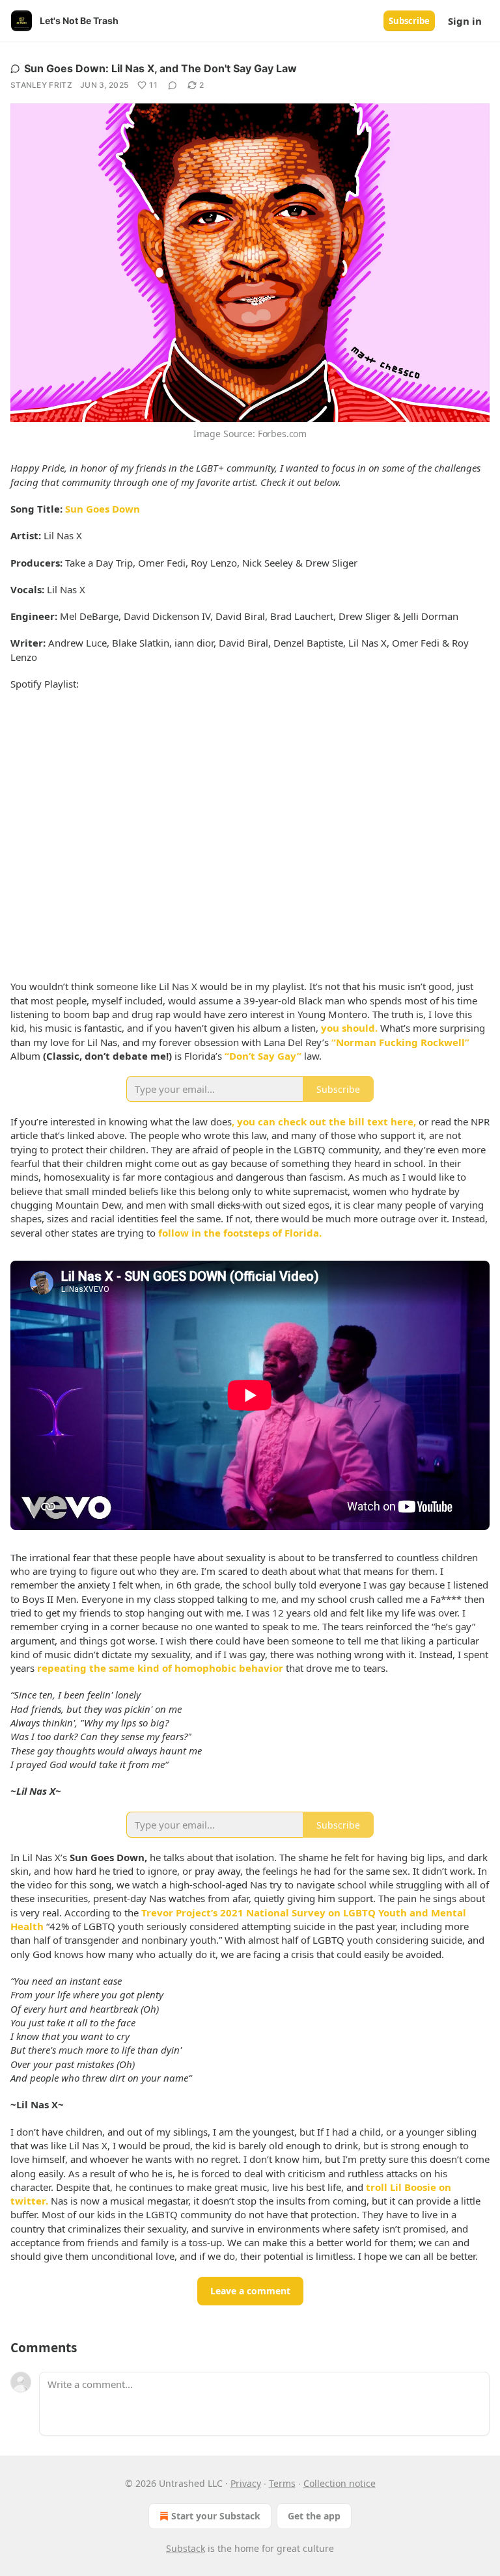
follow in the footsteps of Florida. (240, 1233)
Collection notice (340, 2483)
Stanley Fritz (41, 85)
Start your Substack (216, 2516)
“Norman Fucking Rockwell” (400, 1042)
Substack (186, 2548)
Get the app (314, 2516)
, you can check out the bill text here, (324, 1121)
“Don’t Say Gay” (263, 1056)
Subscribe (409, 21)
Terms (282, 2483)
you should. (349, 1028)
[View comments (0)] (173, 85)
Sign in (465, 21)
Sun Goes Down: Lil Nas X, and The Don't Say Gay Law (160, 68)
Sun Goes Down (103, 509)
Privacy (246, 2483)
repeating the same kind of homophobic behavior (160, 1668)
